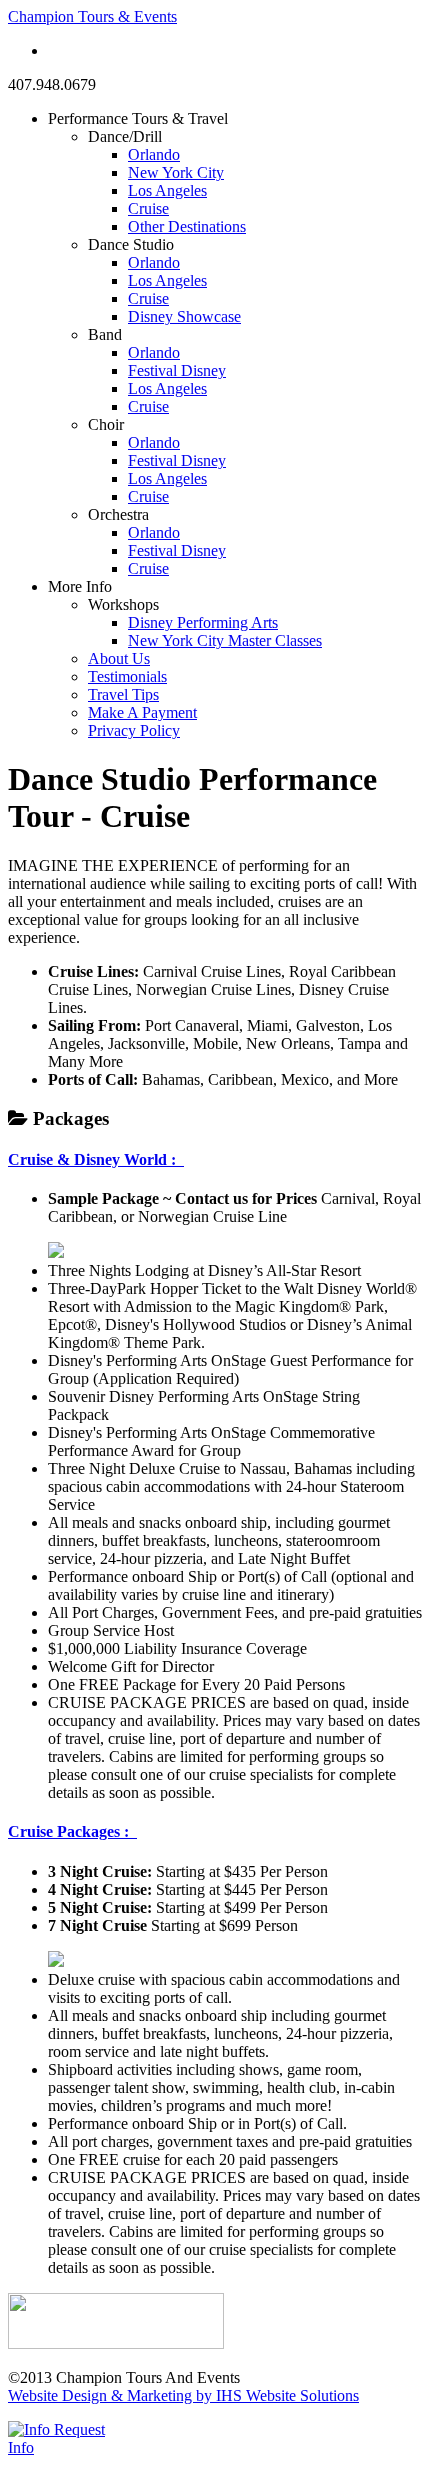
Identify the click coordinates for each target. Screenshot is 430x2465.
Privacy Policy (134, 730)
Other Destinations (187, 226)
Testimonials (127, 676)
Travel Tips (123, 694)
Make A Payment (142, 712)
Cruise (148, 208)
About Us (119, 658)
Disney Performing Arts (203, 622)
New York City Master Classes (225, 640)
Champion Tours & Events (92, 16)
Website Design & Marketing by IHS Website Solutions (183, 2395)
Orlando (154, 154)
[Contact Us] (56, 1252)
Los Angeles (167, 190)
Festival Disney (177, 370)
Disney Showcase (184, 316)
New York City (176, 172)
